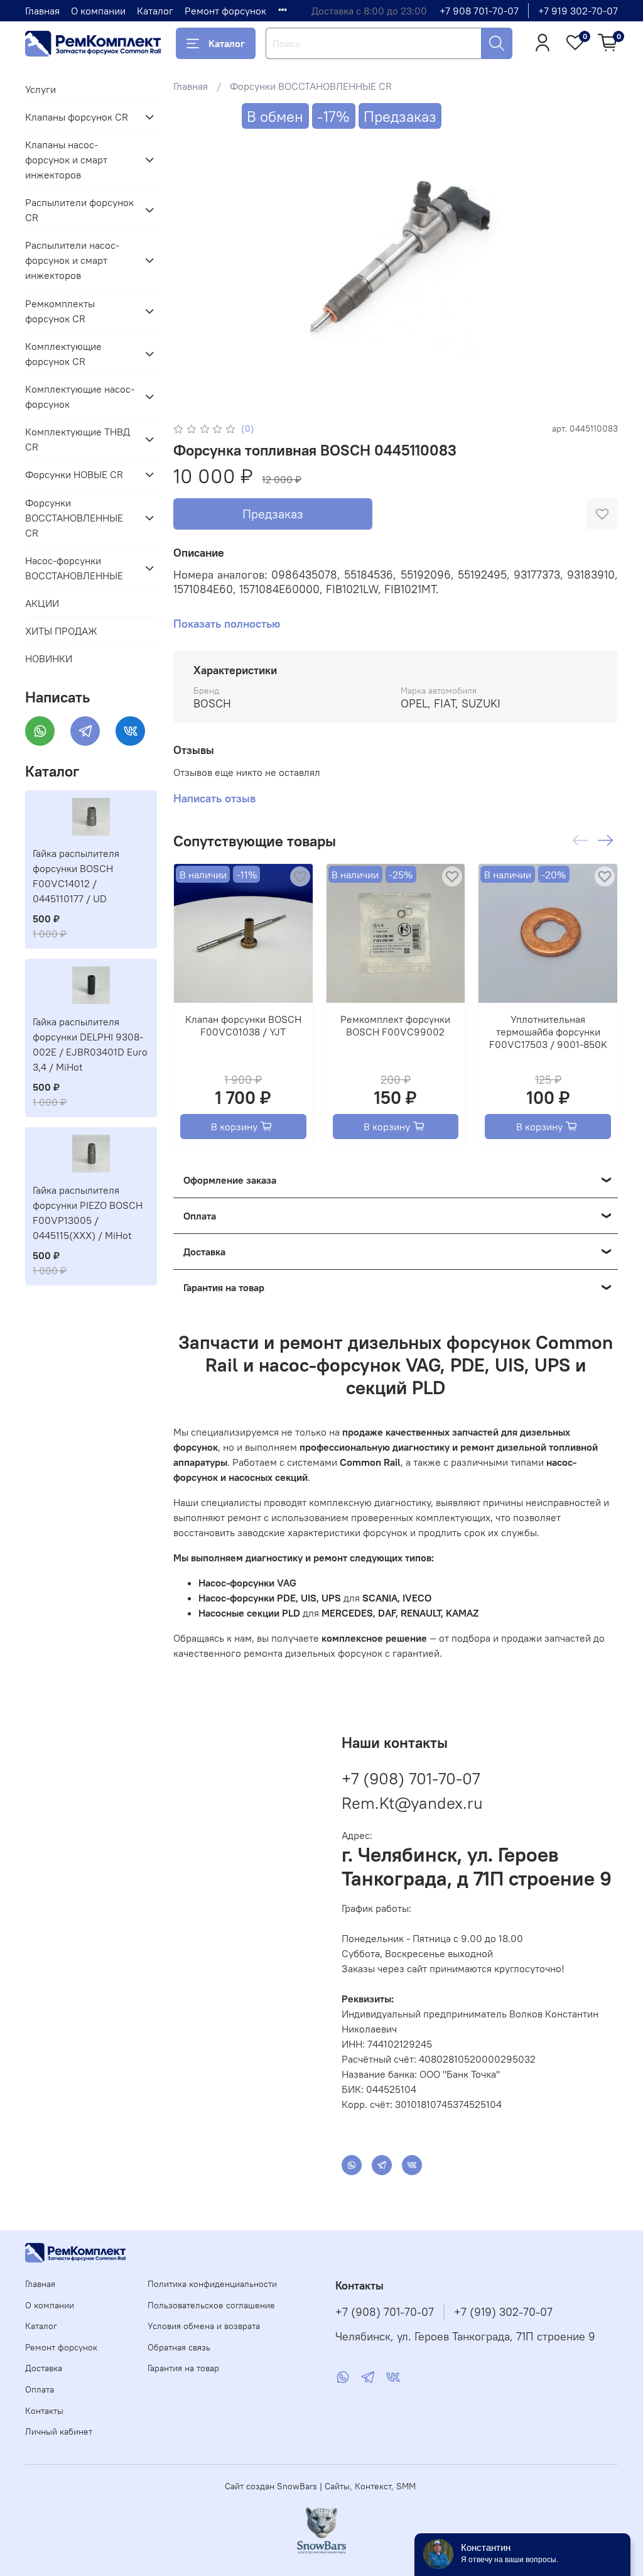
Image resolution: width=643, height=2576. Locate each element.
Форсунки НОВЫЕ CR (74, 474)
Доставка (44, 2368)
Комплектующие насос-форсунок (80, 396)
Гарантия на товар (183, 2368)
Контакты (44, 2411)
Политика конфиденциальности (212, 2284)
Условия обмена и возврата (204, 2326)
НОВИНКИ (49, 658)
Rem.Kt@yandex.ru (412, 1803)
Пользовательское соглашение (211, 2305)
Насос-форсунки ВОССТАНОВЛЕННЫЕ (74, 568)
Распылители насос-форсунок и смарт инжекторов (72, 260)
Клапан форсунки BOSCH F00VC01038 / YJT (243, 1025)
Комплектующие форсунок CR (63, 354)
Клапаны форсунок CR (77, 117)
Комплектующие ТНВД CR (78, 439)
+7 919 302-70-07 (578, 11)
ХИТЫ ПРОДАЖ (61, 631)
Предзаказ (273, 514)
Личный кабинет (59, 2431)
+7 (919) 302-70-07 (503, 2312)
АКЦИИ (42, 603)
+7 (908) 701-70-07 (411, 1778)
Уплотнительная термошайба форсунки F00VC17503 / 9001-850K (548, 1032)
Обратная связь (179, 2347)
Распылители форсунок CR (79, 210)
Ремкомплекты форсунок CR (60, 311)
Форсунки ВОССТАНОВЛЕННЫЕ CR (311, 86)
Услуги (41, 89)
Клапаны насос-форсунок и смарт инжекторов (66, 160)
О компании (98, 11)
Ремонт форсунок (225, 11)
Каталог (155, 11)
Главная (42, 11)
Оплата (40, 2389)
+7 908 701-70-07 (479, 11)
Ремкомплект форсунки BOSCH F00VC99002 (395, 1025)
